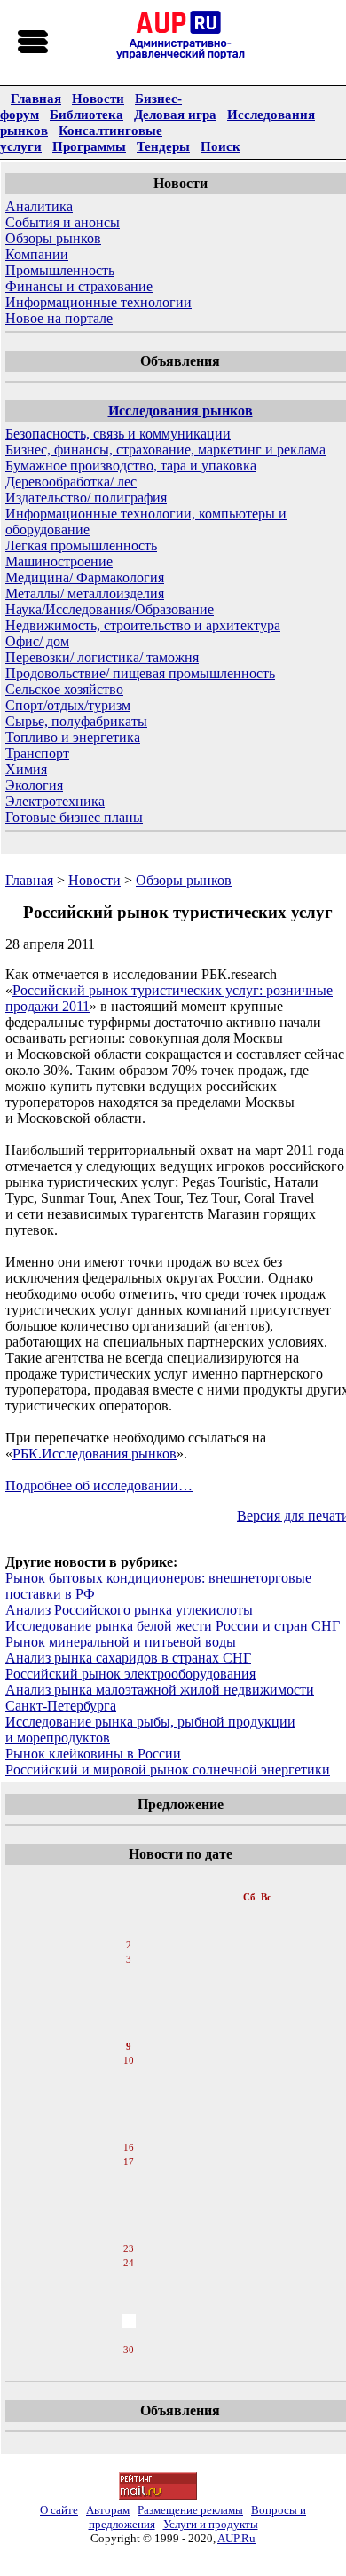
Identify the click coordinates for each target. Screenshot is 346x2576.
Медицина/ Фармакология (85, 577)
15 (129, 2133)
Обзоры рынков (53, 238)
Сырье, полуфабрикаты (76, 721)
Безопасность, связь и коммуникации (118, 434)
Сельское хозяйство (64, 689)
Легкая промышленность (81, 545)
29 (129, 2335)
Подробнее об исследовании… (99, 1486)
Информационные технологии (98, 302)
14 (129, 2119)
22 (129, 2234)
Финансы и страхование (79, 286)
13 (129, 2105)
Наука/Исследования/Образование (110, 609)
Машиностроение (59, 561)
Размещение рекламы (190, 2510)
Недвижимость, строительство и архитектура (143, 625)
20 (129, 2206)
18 (129, 2177)
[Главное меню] (34, 43)
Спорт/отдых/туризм (68, 705)
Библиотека (86, 114)
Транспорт (37, 753)
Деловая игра (175, 114)
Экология (34, 785)
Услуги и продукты (211, 2524)
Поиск (220, 146)
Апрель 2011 (130, 1879)
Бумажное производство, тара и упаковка (131, 466)
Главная (36, 98)
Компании (37, 254)
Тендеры (163, 146)
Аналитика (39, 206)
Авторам (108, 2510)
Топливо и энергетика (73, 737)
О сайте (59, 2510)
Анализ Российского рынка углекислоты (129, 1610)
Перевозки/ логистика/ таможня (102, 657)
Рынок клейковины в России (93, 1754)
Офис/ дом (37, 641)
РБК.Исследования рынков (94, 1454)
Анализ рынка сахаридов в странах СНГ (128, 1658)
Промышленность (60, 270)
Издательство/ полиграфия (86, 498)
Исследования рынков (181, 411)
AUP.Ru (236, 2538)
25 (129, 2279)
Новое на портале (59, 318)
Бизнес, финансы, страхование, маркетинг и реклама (165, 450)
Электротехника (55, 801)
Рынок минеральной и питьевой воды (121, 1642)
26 (129, 2293)
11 (128, 2076)
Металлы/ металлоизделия (85, 593)
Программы (89, 146)
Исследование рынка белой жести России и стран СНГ (173, 1626)
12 (129, 2090)
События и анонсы (63, 222)
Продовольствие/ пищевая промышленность (140, 673)
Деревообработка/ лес (71, 482)
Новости (98, 98)
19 (129, 2192)
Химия (26, 769)
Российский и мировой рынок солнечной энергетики (168, 1770)
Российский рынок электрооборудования (130, 1674)
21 (129, 2220)
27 (129, 2307)
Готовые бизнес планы (74, 817)
